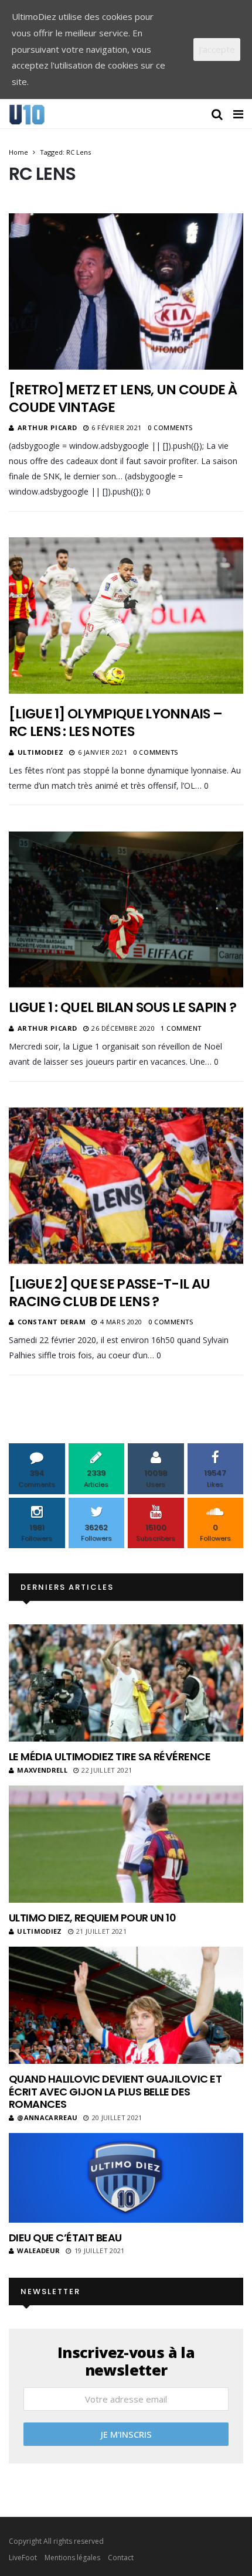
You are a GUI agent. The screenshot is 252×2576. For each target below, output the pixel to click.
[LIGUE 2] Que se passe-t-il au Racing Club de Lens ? (109, 1293)
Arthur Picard (47, 427)
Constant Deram (52, 1322)
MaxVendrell (42, 1770)
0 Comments (170, 427)
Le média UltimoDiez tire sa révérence (110, 1756)
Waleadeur (38, 2250)
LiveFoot (23, 2558)
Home (18, 152)
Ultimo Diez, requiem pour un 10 (92, 1918)
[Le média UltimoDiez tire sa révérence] (126, 1683)
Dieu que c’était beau (65, 2238)
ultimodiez (41, 752)
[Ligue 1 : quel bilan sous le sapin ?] (126, 909)
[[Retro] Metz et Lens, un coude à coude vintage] (126, 291)
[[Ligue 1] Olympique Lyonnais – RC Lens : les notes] (126, 616)
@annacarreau (47, 2117)
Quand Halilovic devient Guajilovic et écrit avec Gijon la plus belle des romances (115, 2091)
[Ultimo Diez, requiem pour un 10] (126, 1844)
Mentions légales (72, 2558)
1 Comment (181, 1028)
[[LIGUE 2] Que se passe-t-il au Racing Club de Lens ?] (126, 1185)
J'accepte (217, 49)
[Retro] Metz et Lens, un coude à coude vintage (123, 398)
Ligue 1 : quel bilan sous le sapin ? (122, 1007)
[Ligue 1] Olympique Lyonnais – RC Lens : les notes (115, 723)
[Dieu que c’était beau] (126, 2178)
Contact (121, 2558)
